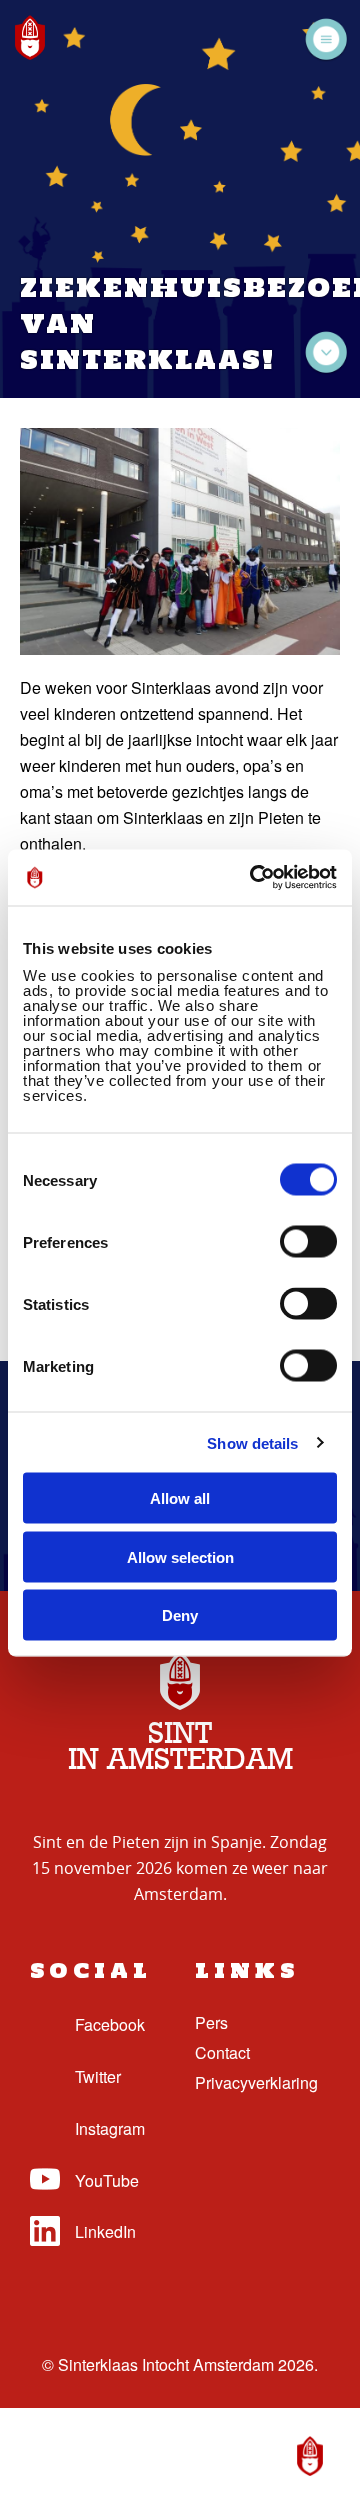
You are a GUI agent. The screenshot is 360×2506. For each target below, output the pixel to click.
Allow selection (180, 1556)
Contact (222, 2052)
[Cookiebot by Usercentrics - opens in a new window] (254, 878)
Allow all (180, 1498)
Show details (252, 1442)
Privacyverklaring (256, 2082)
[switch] (308, 1242)
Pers (211, 2022)
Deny (180, 1615)
